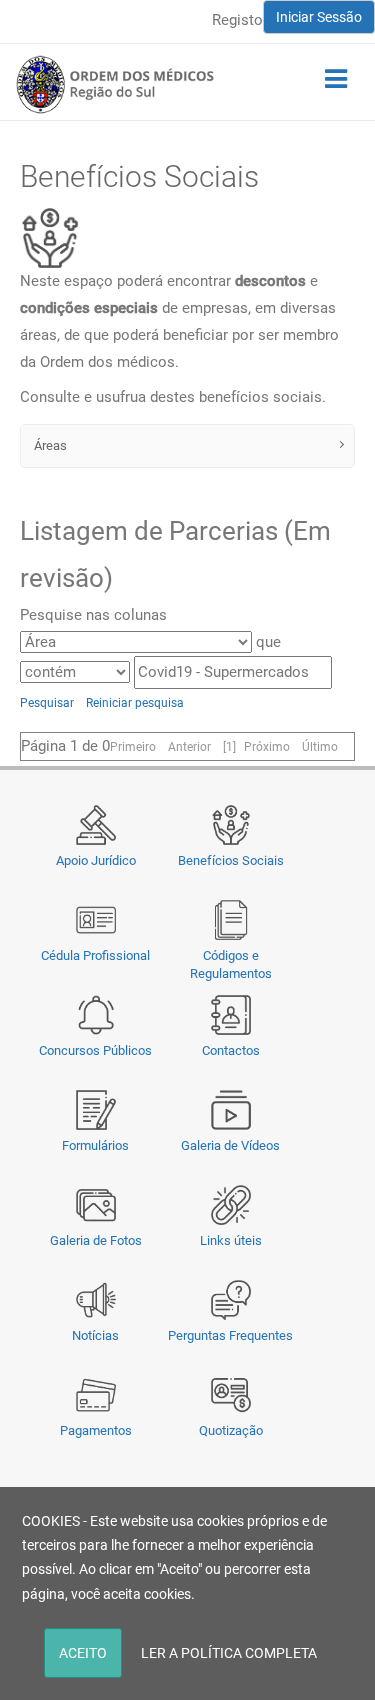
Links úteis (231, 1240)
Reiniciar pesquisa (135, 703)
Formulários (95, 1145)
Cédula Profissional (95, 955)
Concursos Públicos (95, 1050)
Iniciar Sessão (319, 17)
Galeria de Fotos (96, 1240)
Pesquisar (47, 703)
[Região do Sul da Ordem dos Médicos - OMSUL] (115, 84)
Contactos (231, 1050)
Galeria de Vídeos (230, 1145)
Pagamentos (96, 1430)
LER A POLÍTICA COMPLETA (229, 1653)
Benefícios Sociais (231, 860)
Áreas (49, 445)
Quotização (231, 1430)
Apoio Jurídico (96, 860)
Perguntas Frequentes (230, 1335)
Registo (237, 20)
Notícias (95, 1335)
